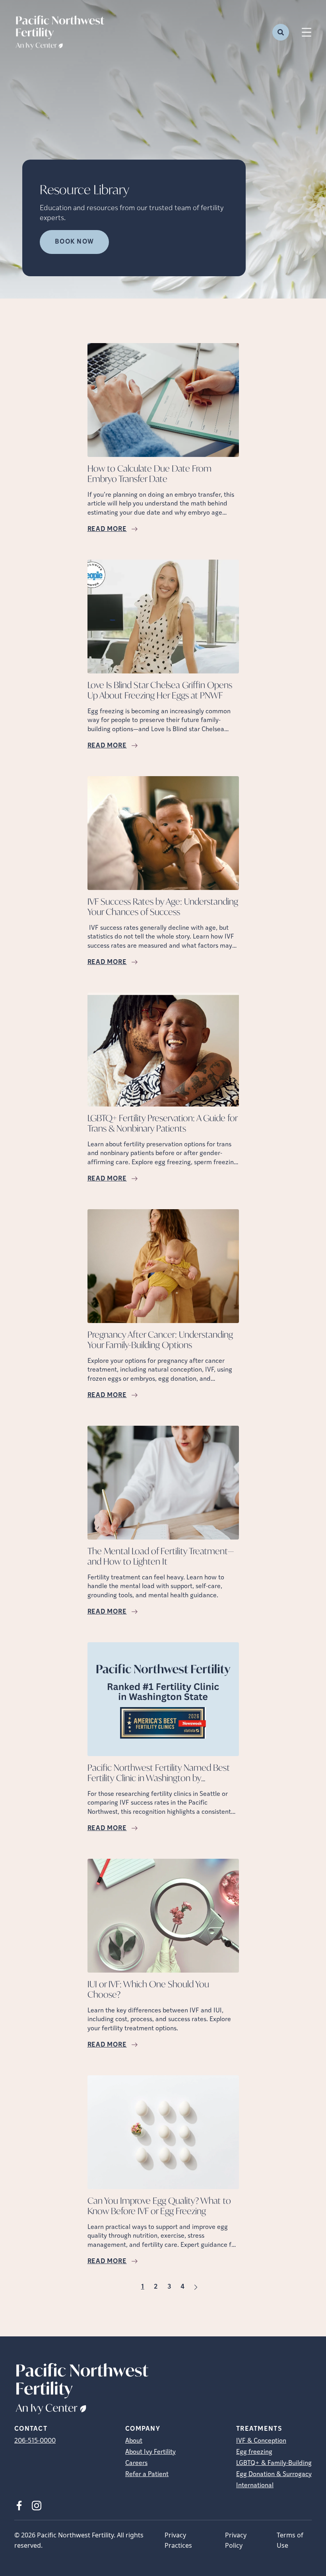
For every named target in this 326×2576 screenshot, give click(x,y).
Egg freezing (254, 2452)
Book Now (74, 242)
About (134, 2441)
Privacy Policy (236, 2540)
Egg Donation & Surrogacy (274, 2475)
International (255, 2486)
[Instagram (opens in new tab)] (37, 2506)
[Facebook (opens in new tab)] (19, 2506)
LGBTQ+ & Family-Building (274, 2463)
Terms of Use (290, 2540)
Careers (136, 2463)
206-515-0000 (35, 2441)
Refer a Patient (147, 2475)
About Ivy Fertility (150, 2452)
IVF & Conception (261, 2441)
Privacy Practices (178, 2540)
